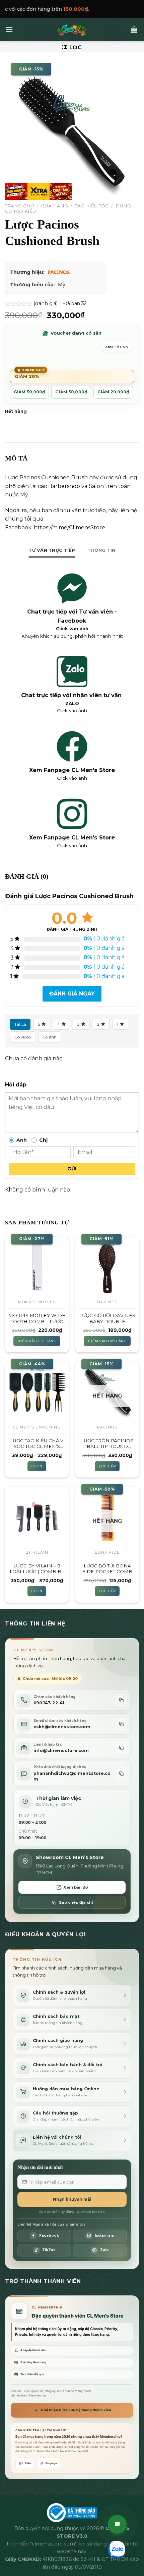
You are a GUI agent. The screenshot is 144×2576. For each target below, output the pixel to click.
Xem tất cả (117, 347)
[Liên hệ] (117, 2524)
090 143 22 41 (49, 1703)
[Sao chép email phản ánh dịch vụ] (121, 1774)
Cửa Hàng (55, 206)
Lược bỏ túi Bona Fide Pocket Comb (107, 1569)
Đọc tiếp (107, 1466)
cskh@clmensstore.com (62, 1727)
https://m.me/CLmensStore (69, 527)
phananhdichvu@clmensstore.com (72, 1776)
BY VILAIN (37, 1552)
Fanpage (51, 2463)
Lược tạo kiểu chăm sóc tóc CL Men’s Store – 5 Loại (37, 1444)
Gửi (72, 1169)
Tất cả (20, 1024)
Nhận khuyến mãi (72, 2199)
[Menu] (9, 29)
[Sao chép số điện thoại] (121, 1700)
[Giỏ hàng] (134, 30)
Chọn (37, 1466)
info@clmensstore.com (61, 1751)
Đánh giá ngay (72, 994)
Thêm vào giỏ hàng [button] (37, 1341)
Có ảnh (50, 1037)
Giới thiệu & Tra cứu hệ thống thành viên (76, 2410)
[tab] (52, 550)
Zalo (28, 2463)
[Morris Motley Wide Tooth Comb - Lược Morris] (37, 1266)
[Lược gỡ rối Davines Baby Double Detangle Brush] (107, 1266)
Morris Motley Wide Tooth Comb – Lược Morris (37, 1319)
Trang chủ (20, 206)
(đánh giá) (46, 303)
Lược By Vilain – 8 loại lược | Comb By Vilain (37, 1569)
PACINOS (59, 272)
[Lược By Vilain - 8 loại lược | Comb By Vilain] (37, 1516)
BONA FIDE (107, 1552)
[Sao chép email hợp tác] (121, 1748)
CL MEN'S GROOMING (37, 1427)
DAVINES (107, 1302)
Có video (23, 1037)
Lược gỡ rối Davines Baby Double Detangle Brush (107, 1319)
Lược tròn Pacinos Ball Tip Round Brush (107, 1444)
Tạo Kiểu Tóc (92, 206)
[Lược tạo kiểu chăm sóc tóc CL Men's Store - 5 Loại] (37, 1391)
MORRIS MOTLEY (37, 1302)
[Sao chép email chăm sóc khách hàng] (121, 1724)
